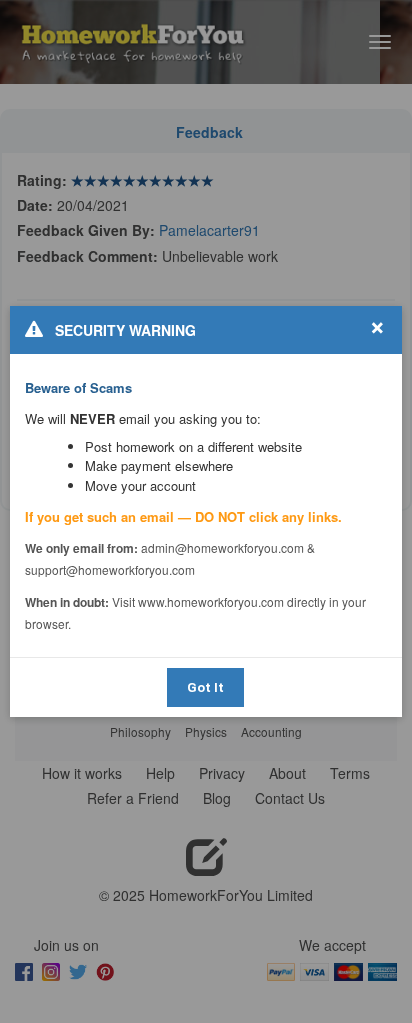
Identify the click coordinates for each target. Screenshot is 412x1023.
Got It (205, 687)
